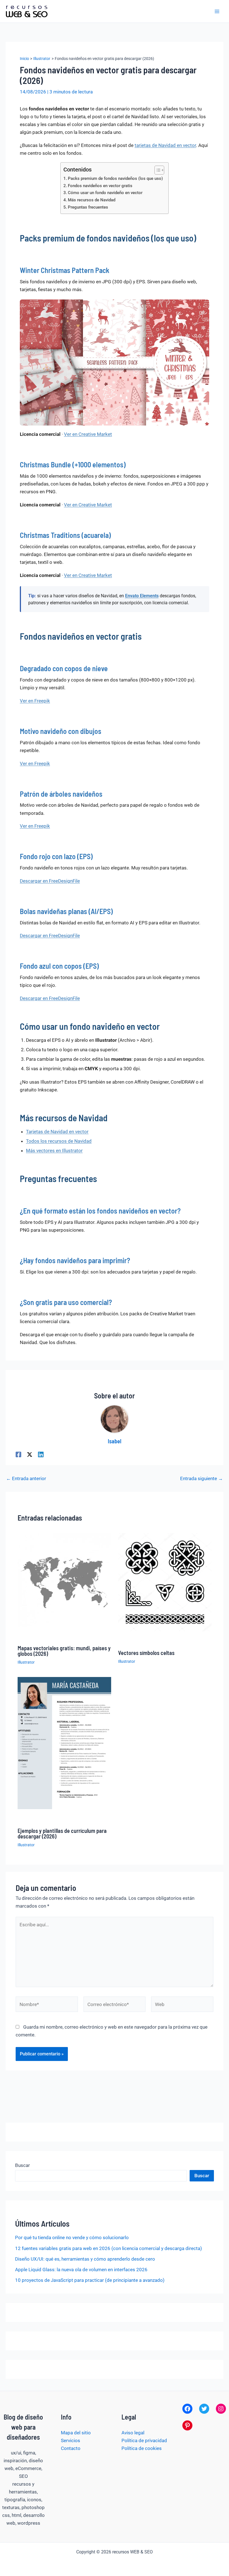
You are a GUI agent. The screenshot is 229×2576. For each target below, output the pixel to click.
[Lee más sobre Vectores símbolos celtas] (165, 1582)
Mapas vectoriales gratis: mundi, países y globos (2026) (64, 1651)
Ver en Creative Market (88, 434)
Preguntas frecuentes (88, 207)
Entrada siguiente (201, 1479)
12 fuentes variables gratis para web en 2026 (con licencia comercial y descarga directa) (108, 2248)
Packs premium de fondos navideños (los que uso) (115, 178)
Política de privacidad (144, 2440)
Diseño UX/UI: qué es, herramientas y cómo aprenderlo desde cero (85, 2259)
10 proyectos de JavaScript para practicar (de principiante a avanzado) (90, 2280)
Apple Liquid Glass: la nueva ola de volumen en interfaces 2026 (81, 2270)
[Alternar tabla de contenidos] (157, 170)
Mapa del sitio (76, 2433)
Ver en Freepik (35, 701)
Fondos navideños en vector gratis (100, 186)
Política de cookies (142, 2448)
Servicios (71, 2440)
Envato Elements (142, 596)
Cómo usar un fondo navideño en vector (105, 193)
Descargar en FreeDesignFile (50, 881)
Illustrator (26, 1662)
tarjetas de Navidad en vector (165, 145)
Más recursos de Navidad (92, 200)
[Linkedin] (41, 1454)
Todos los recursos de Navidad (59, 1141)
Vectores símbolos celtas (146, 1653)
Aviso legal (133, 2433)
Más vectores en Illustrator (54, 1151)
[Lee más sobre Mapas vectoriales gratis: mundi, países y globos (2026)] (64, 1579)
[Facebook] (18, 1454)
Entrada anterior (26, 1479)
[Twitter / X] (30, 1454)
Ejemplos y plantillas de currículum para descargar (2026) (62, 1833)
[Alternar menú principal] (217, 11)
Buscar (22, 2165)
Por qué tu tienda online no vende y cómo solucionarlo (72, 2237)
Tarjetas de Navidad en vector (57, 1132)
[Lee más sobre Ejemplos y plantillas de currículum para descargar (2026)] (64, 1743)
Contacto (71, 2448)
